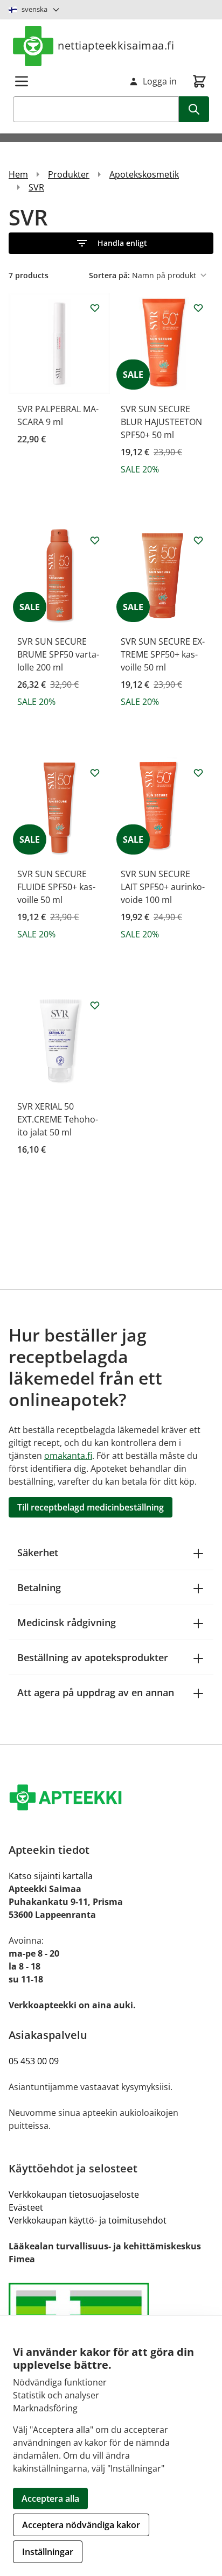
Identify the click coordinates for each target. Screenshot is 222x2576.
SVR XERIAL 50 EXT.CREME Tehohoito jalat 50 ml (58, 1119)
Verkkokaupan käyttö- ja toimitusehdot (88, 2220)
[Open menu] (22, 81)
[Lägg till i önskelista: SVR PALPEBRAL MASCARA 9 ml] (95, 308)
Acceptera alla (50, 2499)
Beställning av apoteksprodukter (93, 1657)
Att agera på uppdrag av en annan (96, 1692)
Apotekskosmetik (144, 174)
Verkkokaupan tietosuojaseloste (74, 2194)
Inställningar (48, 2552)
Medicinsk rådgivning (67, 1622)
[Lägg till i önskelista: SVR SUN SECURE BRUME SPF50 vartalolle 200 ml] (95, 540)
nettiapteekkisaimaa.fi (116, 45)
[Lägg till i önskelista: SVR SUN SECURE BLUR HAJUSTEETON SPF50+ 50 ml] (198, 308)
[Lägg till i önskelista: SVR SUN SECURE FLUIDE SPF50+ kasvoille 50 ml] (95, 773)
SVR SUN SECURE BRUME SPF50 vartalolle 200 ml (58, 654)
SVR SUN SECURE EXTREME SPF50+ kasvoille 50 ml (163, 654)
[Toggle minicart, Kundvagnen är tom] (199, 81)
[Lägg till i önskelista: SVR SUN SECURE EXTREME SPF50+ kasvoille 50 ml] (198, 540)
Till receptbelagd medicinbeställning (91, 1507)
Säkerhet (38, 1552)
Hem (18, 174)
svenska (34, 9)
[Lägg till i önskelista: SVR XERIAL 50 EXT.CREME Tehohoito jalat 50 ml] (95, 1005)
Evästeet (26, 2207)
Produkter (69, 174)
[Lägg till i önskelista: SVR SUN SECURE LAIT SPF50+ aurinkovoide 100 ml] (198, 773)
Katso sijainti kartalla (51, 1876)
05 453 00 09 (34, 2061)
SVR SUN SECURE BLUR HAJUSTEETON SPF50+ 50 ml (161, 422)
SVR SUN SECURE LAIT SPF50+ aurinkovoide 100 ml (163, 887)
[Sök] (194, 109)
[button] (111, 243)
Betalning (39, 1587)
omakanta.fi (68, 1456)
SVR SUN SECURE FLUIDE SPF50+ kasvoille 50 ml (56, 887)
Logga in (160, 81)
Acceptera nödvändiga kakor (81, 2525)
